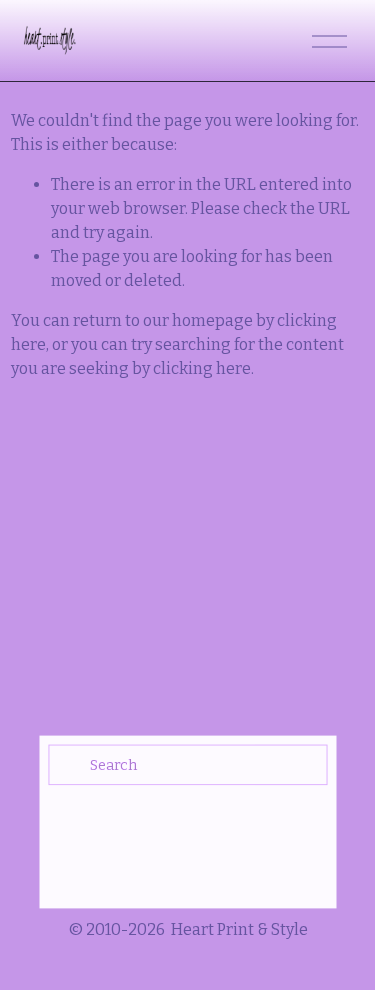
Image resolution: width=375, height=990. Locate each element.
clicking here (202, 368)
